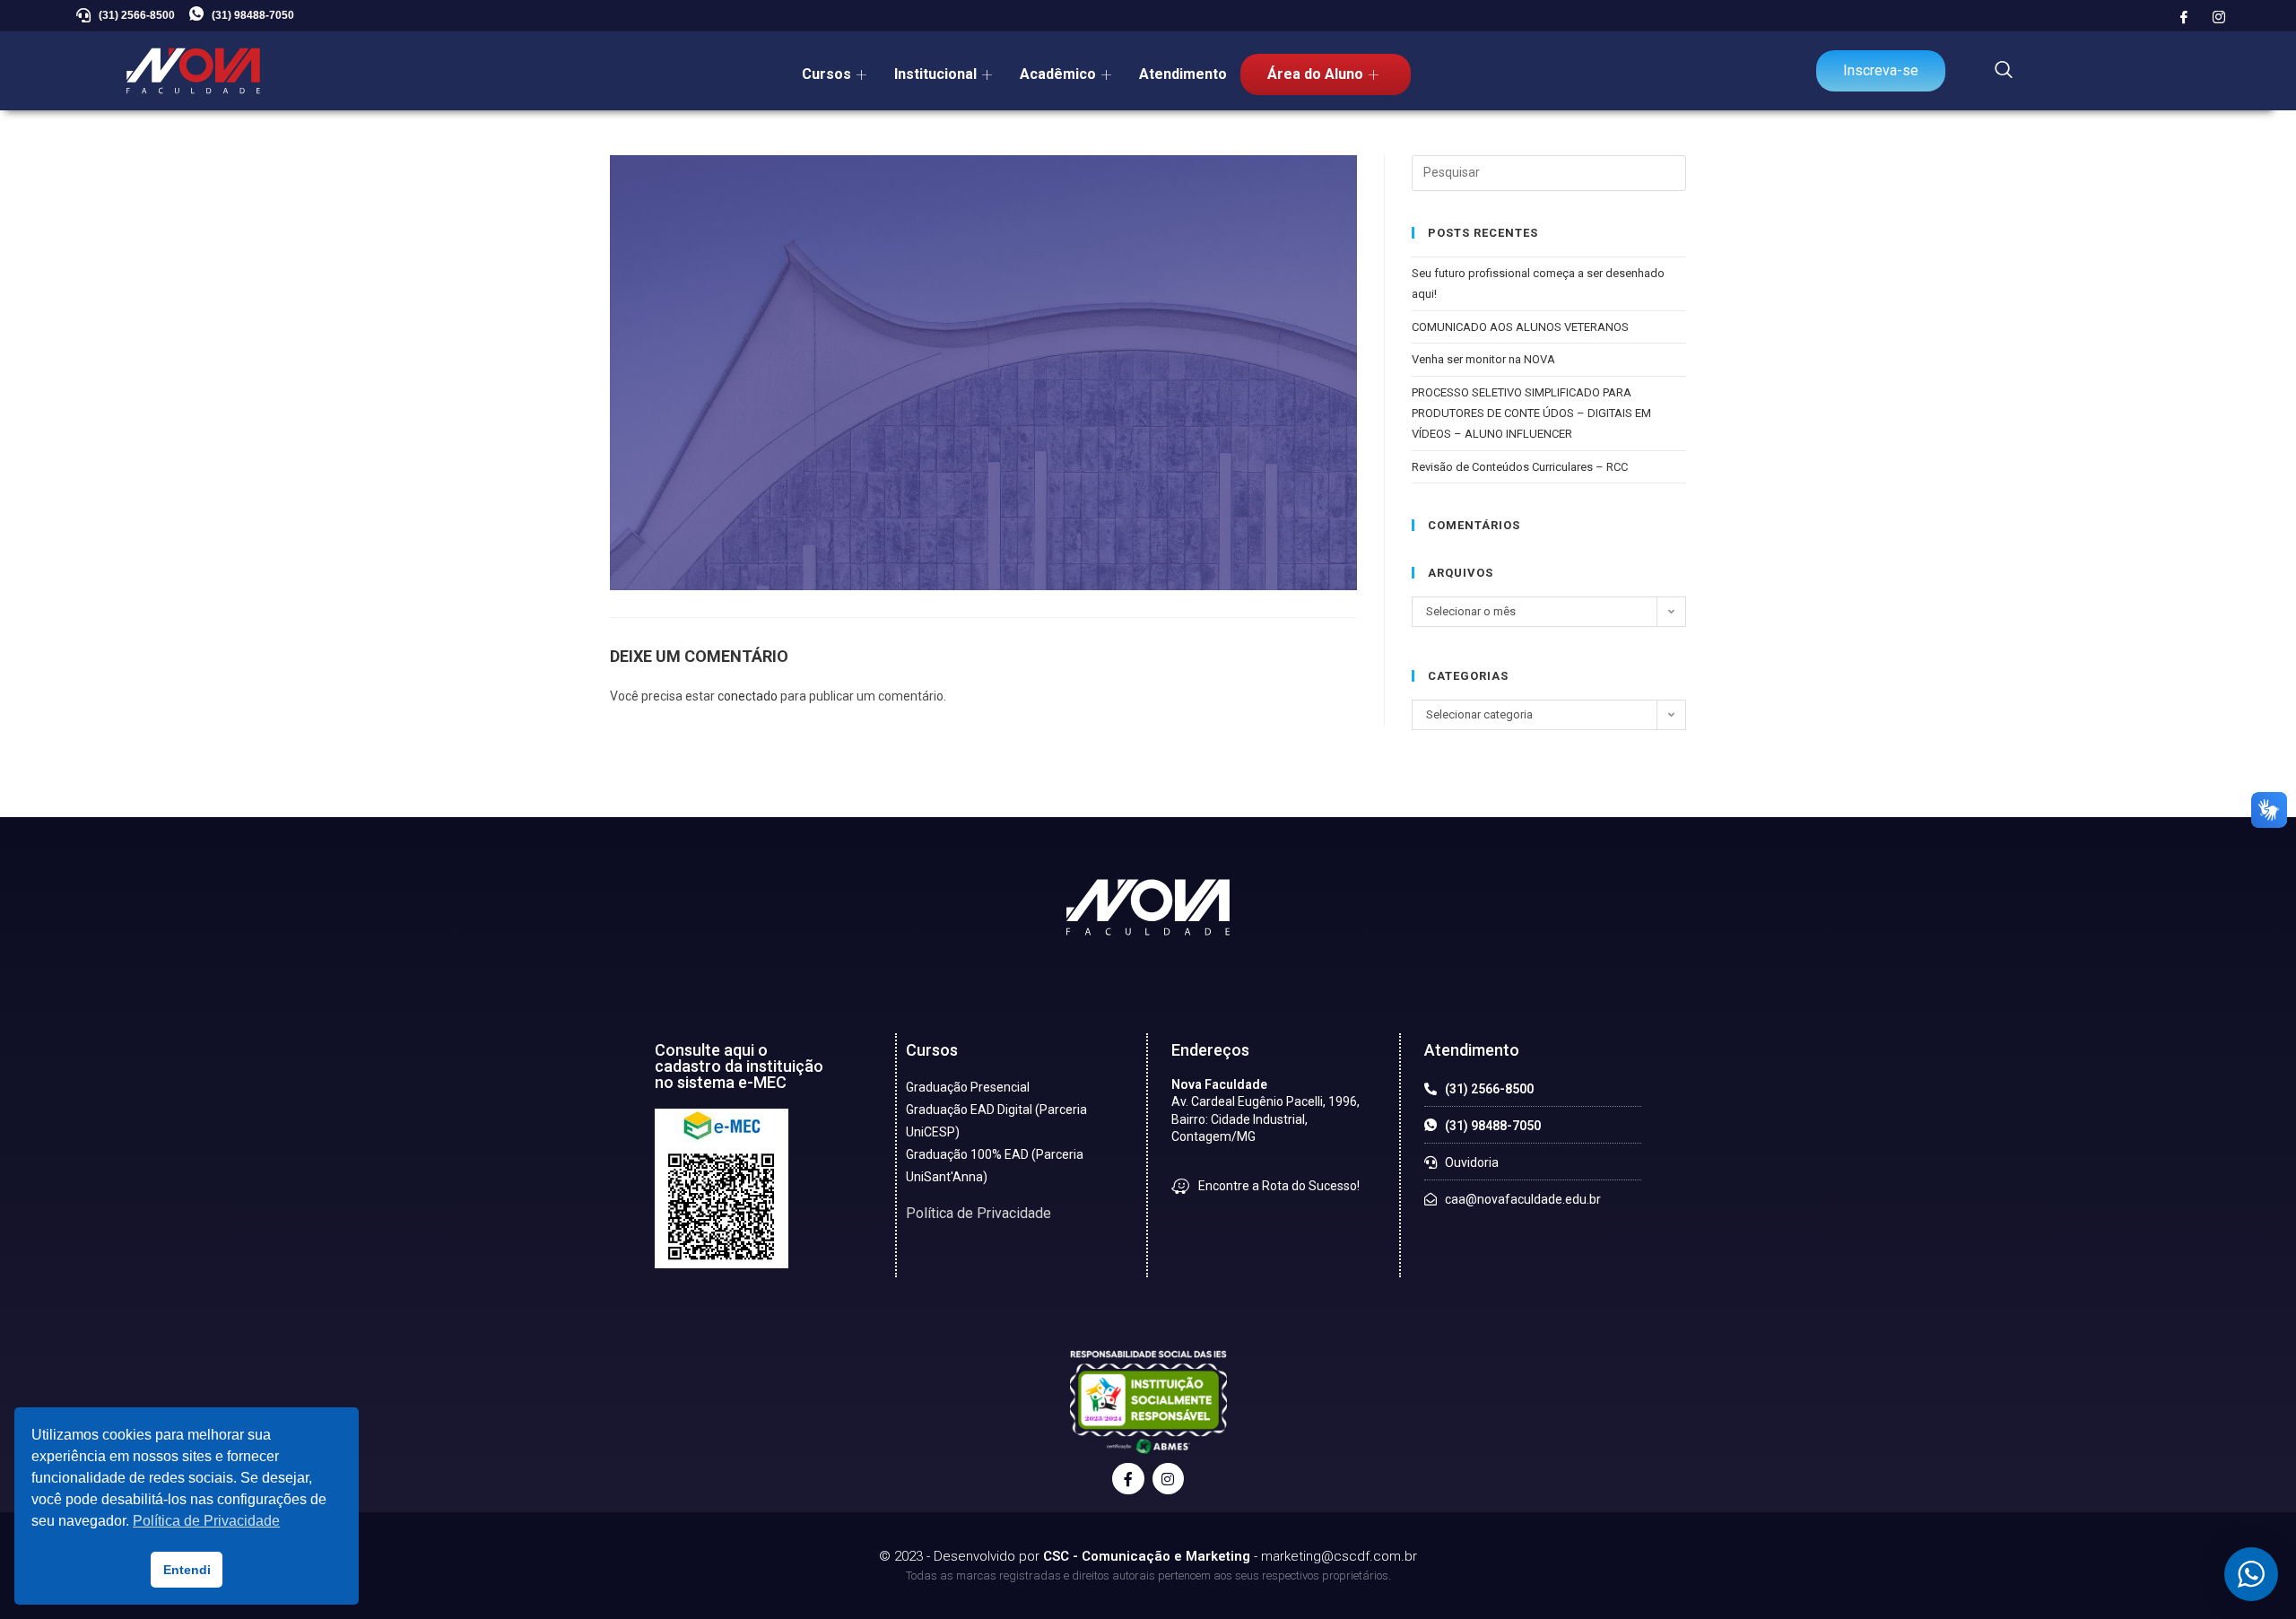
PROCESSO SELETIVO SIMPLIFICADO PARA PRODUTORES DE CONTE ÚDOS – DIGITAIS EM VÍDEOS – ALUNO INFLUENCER (1531, 413)
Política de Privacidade (978, 1213)
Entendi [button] (187, 1570)
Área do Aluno (1315, 74)
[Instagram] (2219, 18)
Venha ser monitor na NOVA (1483, 359)
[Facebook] (2184, 18)
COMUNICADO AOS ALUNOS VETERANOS (1520, 327)
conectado (748, 696)
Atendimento (1183, 74)
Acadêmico (1058, 74)
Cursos (826, 74)
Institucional (935, 74)
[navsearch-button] (2004, 71)
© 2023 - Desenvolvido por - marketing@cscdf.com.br (1148, 1556)
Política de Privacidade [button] (206, 1521)
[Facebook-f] (1128, 1479)
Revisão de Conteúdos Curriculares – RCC (1520, 467)
